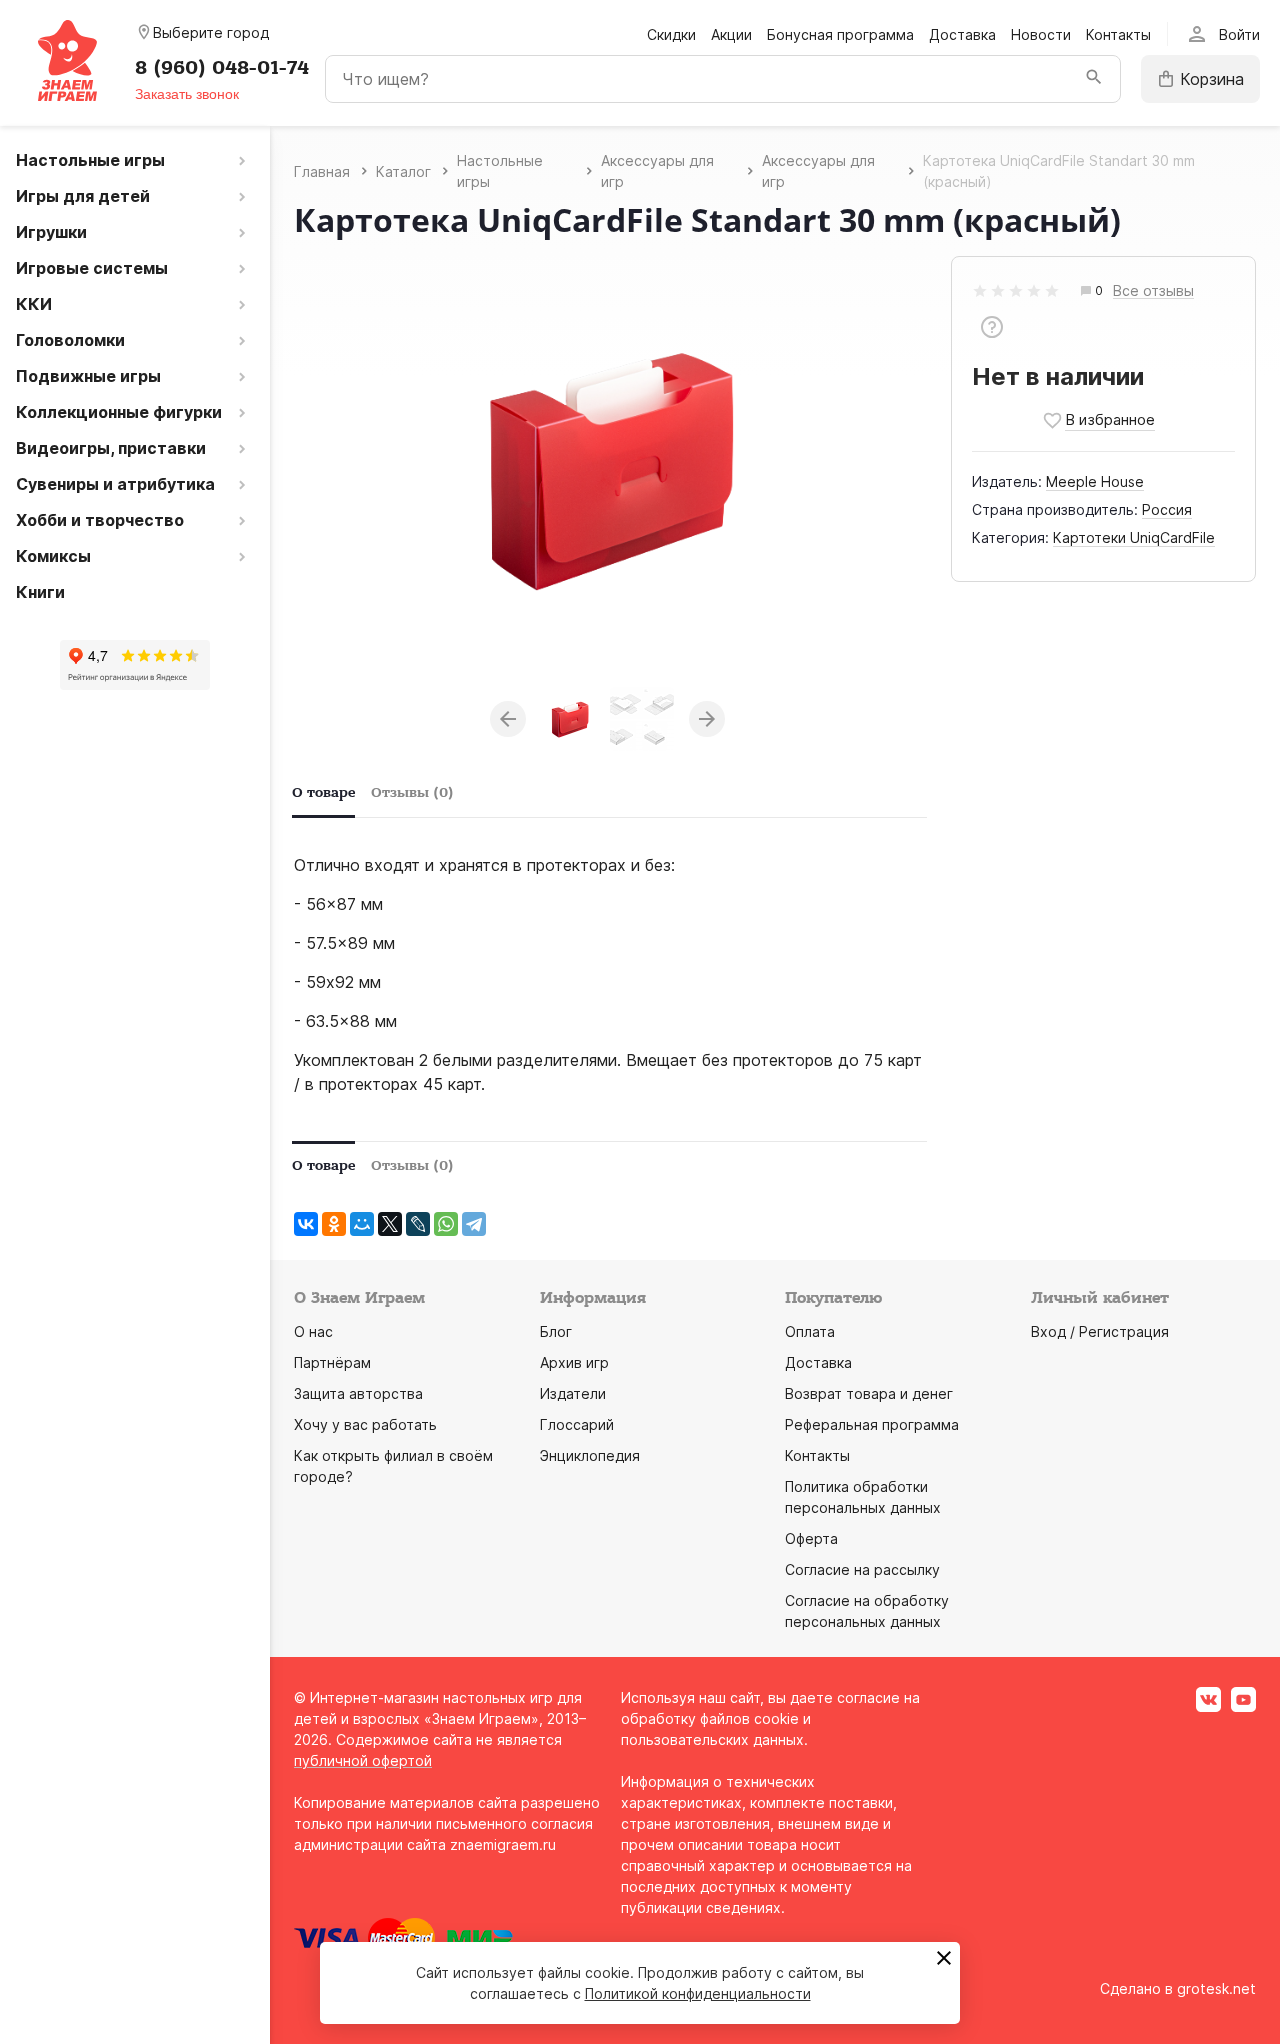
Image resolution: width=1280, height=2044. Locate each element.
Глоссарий (577, 1424)
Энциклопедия (590, 1455)
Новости (1041, 34)
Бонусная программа (840, 34)
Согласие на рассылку (862, 1569)
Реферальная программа (872, 1424)
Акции (731, 34)
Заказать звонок (187, 94)
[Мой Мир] (362, 1224)
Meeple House (1095, 481)
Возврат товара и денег (869, 1393)
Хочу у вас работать (365, 1424)
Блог (556, 1331)
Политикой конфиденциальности (698, 1993)
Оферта (811, 1538)
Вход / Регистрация (1100, 1331)
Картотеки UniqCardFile (1134, 537)
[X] (390, 1224)
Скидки (671, 34)
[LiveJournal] (418, 1224)
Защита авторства (358, 1393)
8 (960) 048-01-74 (222, 68)
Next (707, 719)
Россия (1167, 509)
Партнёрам (332, 1362)
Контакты (1118, 34)
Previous (508, 719)
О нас (313, 1331)
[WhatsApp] (446, 1224)
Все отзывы (1153, 291)
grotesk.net (1216, 1988)
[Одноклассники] (334, 1224)
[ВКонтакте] (306, 1224)
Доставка (962, 34)
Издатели (573, 1393)
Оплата (810, 1331)
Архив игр (574, 1362)
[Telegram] (474, 1224)
